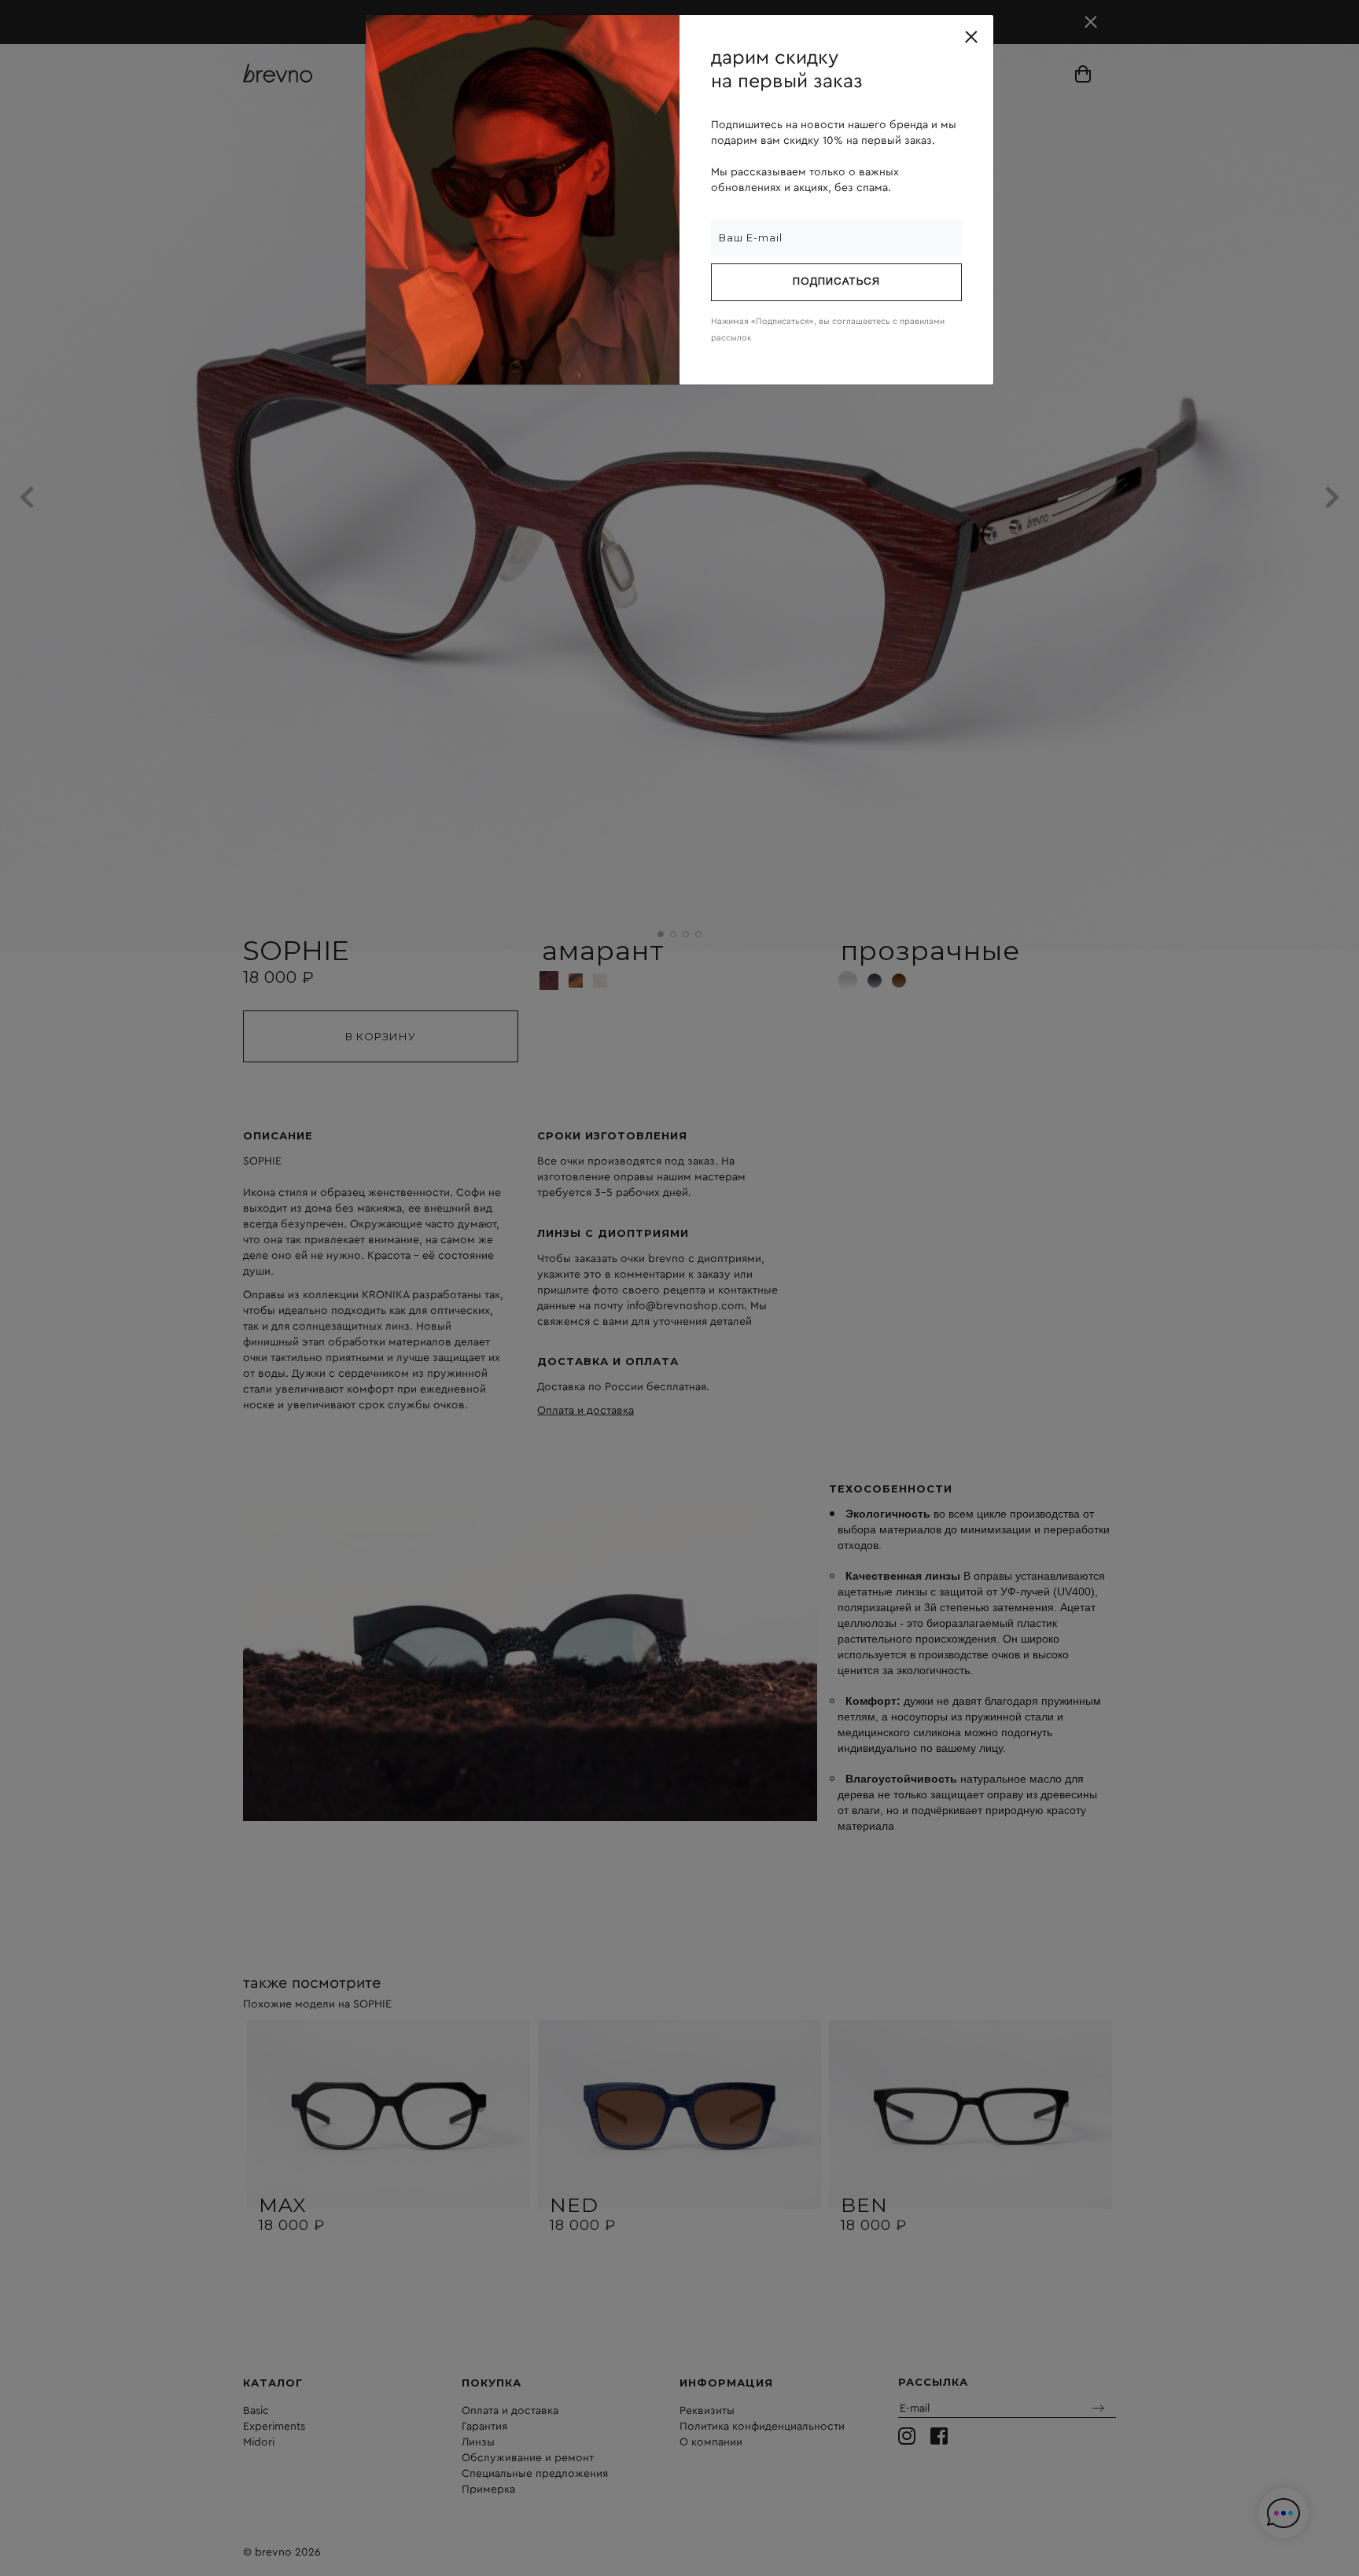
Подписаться (836, 282)
